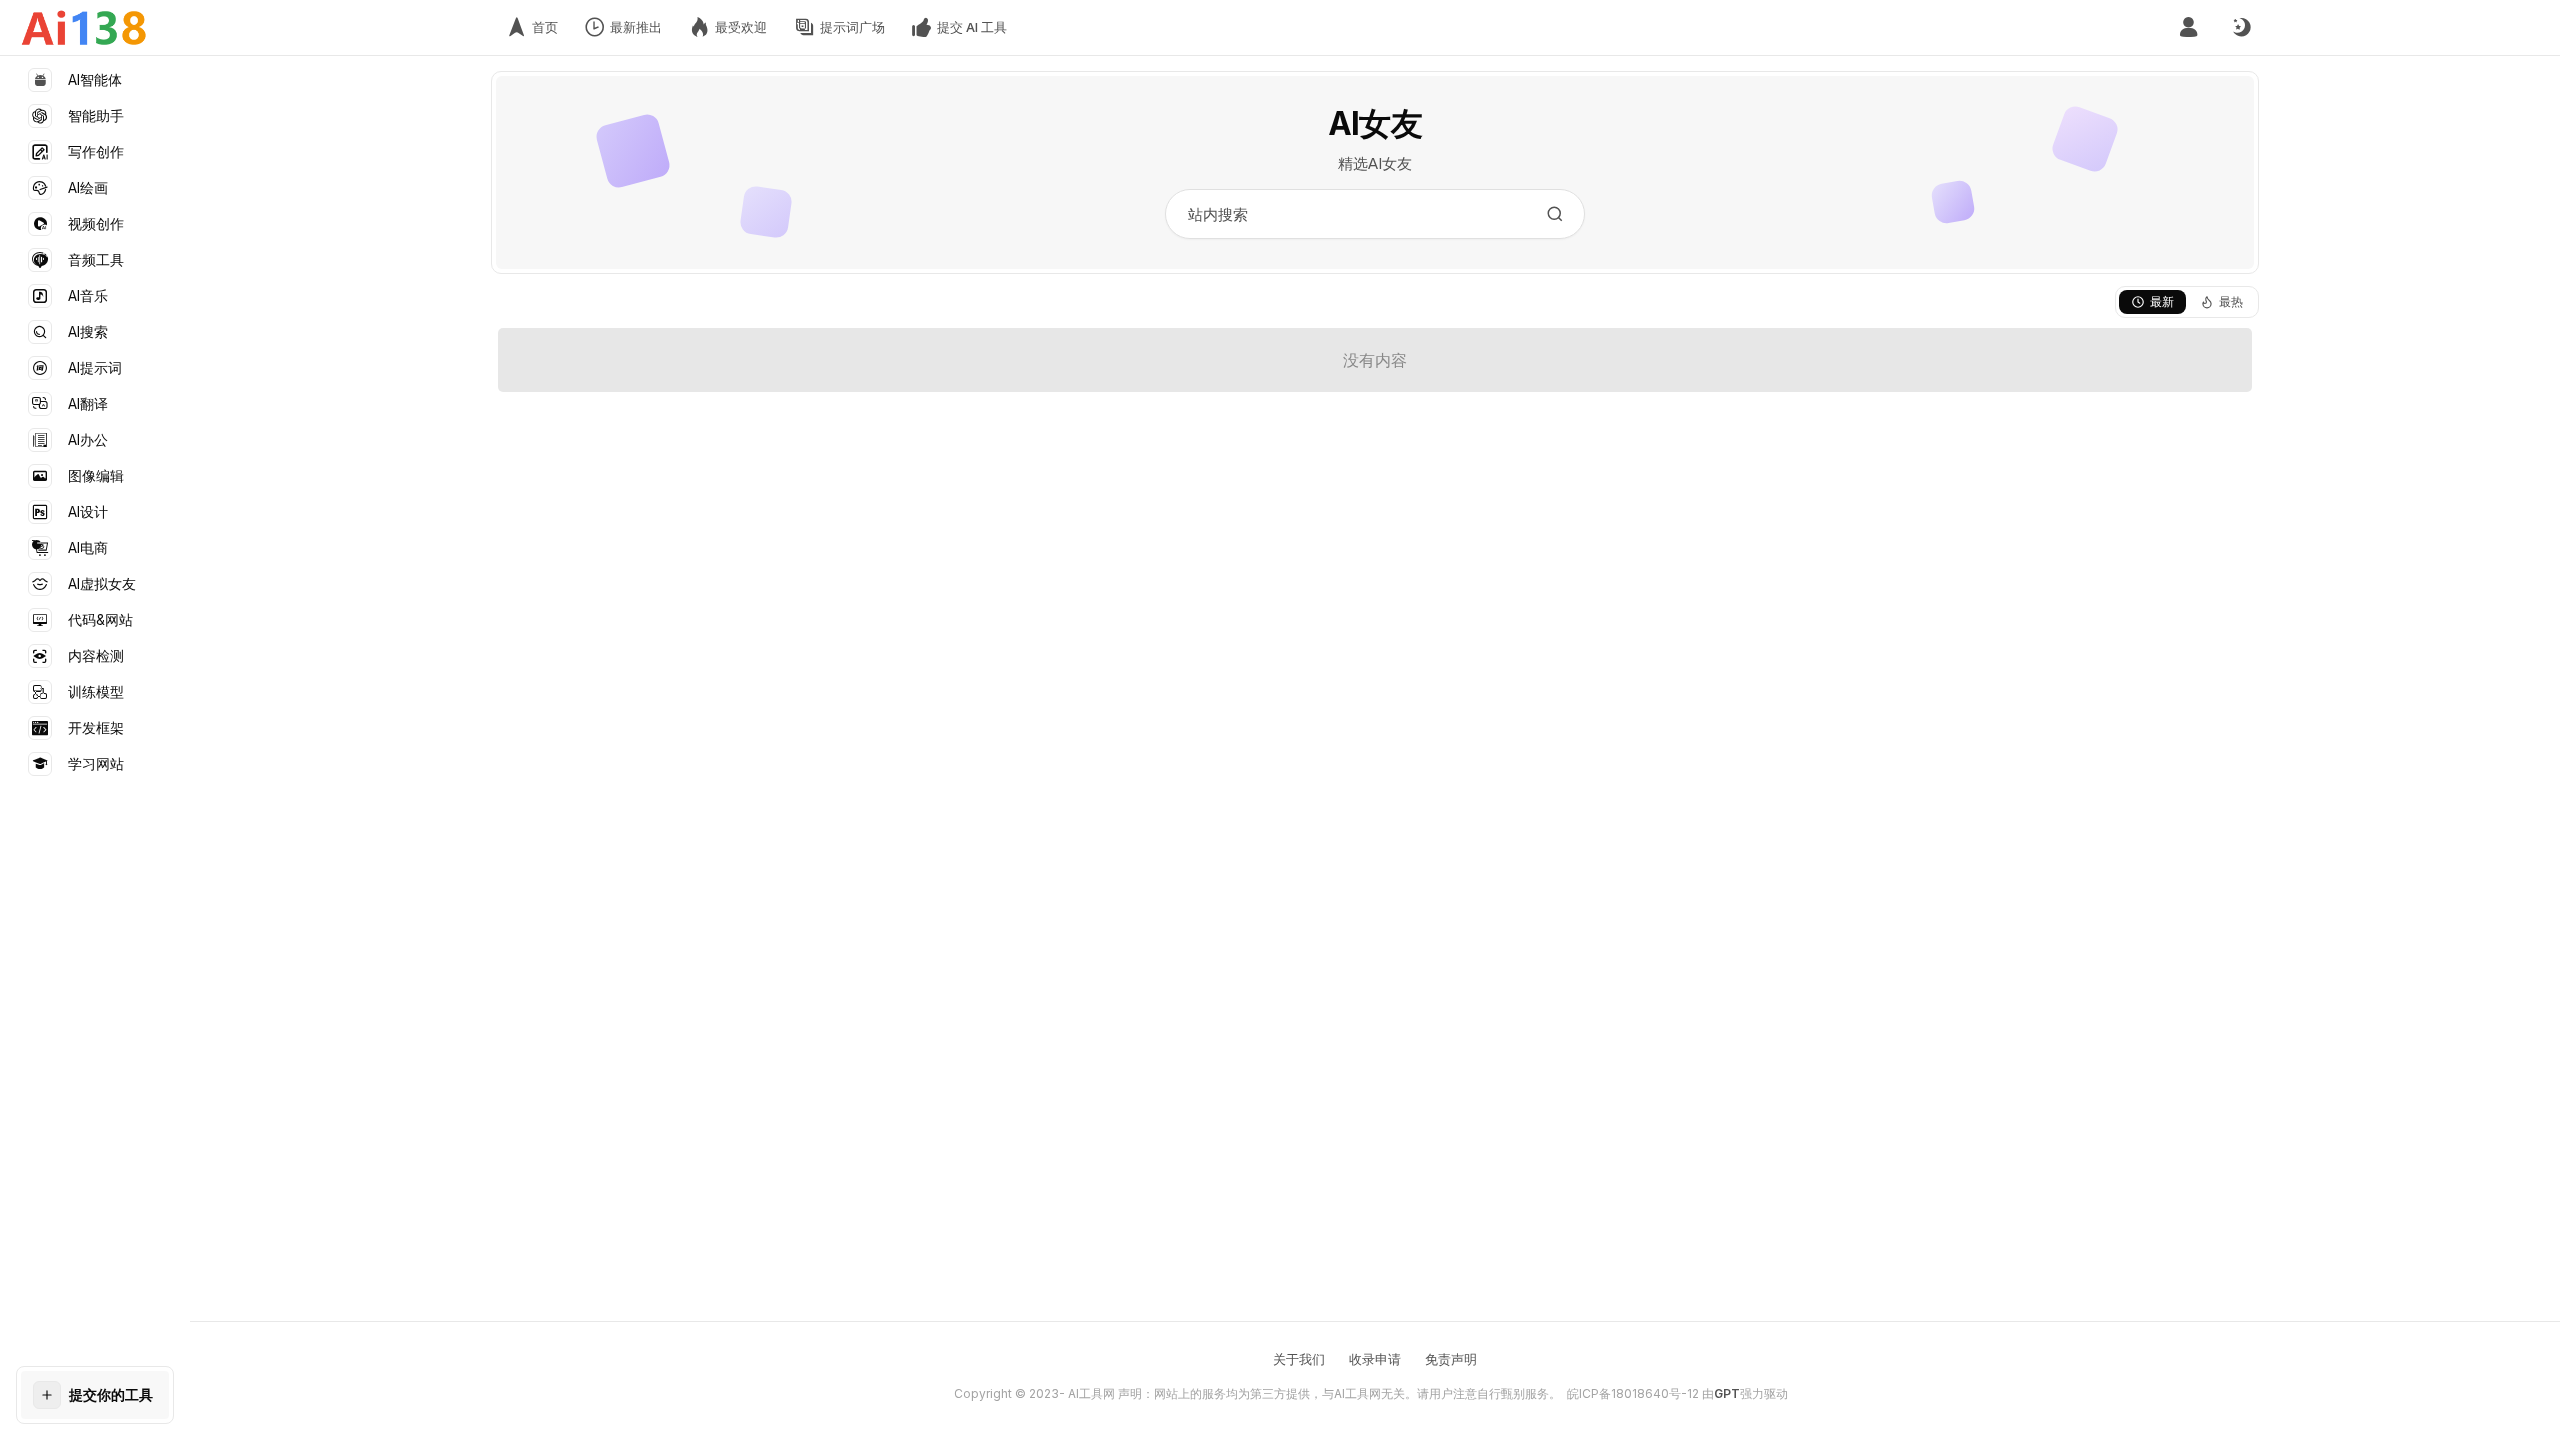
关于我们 (1299, 1359)
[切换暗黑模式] (2241, 28)
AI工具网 (1091, 1393)
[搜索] (1555, 214)
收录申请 (1375, 1359)
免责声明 (1451, 1359)
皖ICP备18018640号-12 (1633, 1393)
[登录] (2188, 27)
